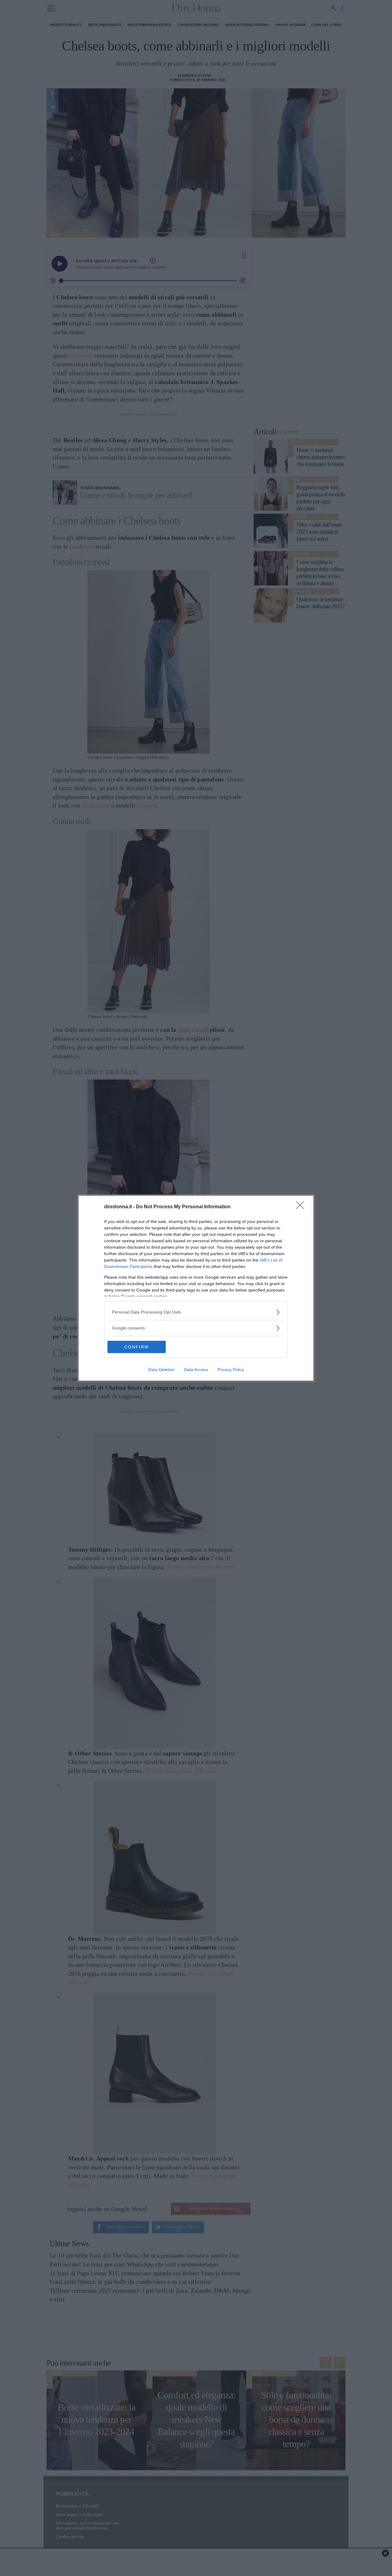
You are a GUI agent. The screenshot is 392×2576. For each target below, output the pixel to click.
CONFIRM (137, 1347)
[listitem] (196, 1312)
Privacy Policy (231, 1370)
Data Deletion (161, 1370)
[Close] (302, 1207)
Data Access (196, 1370)
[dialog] (196, 1288)
